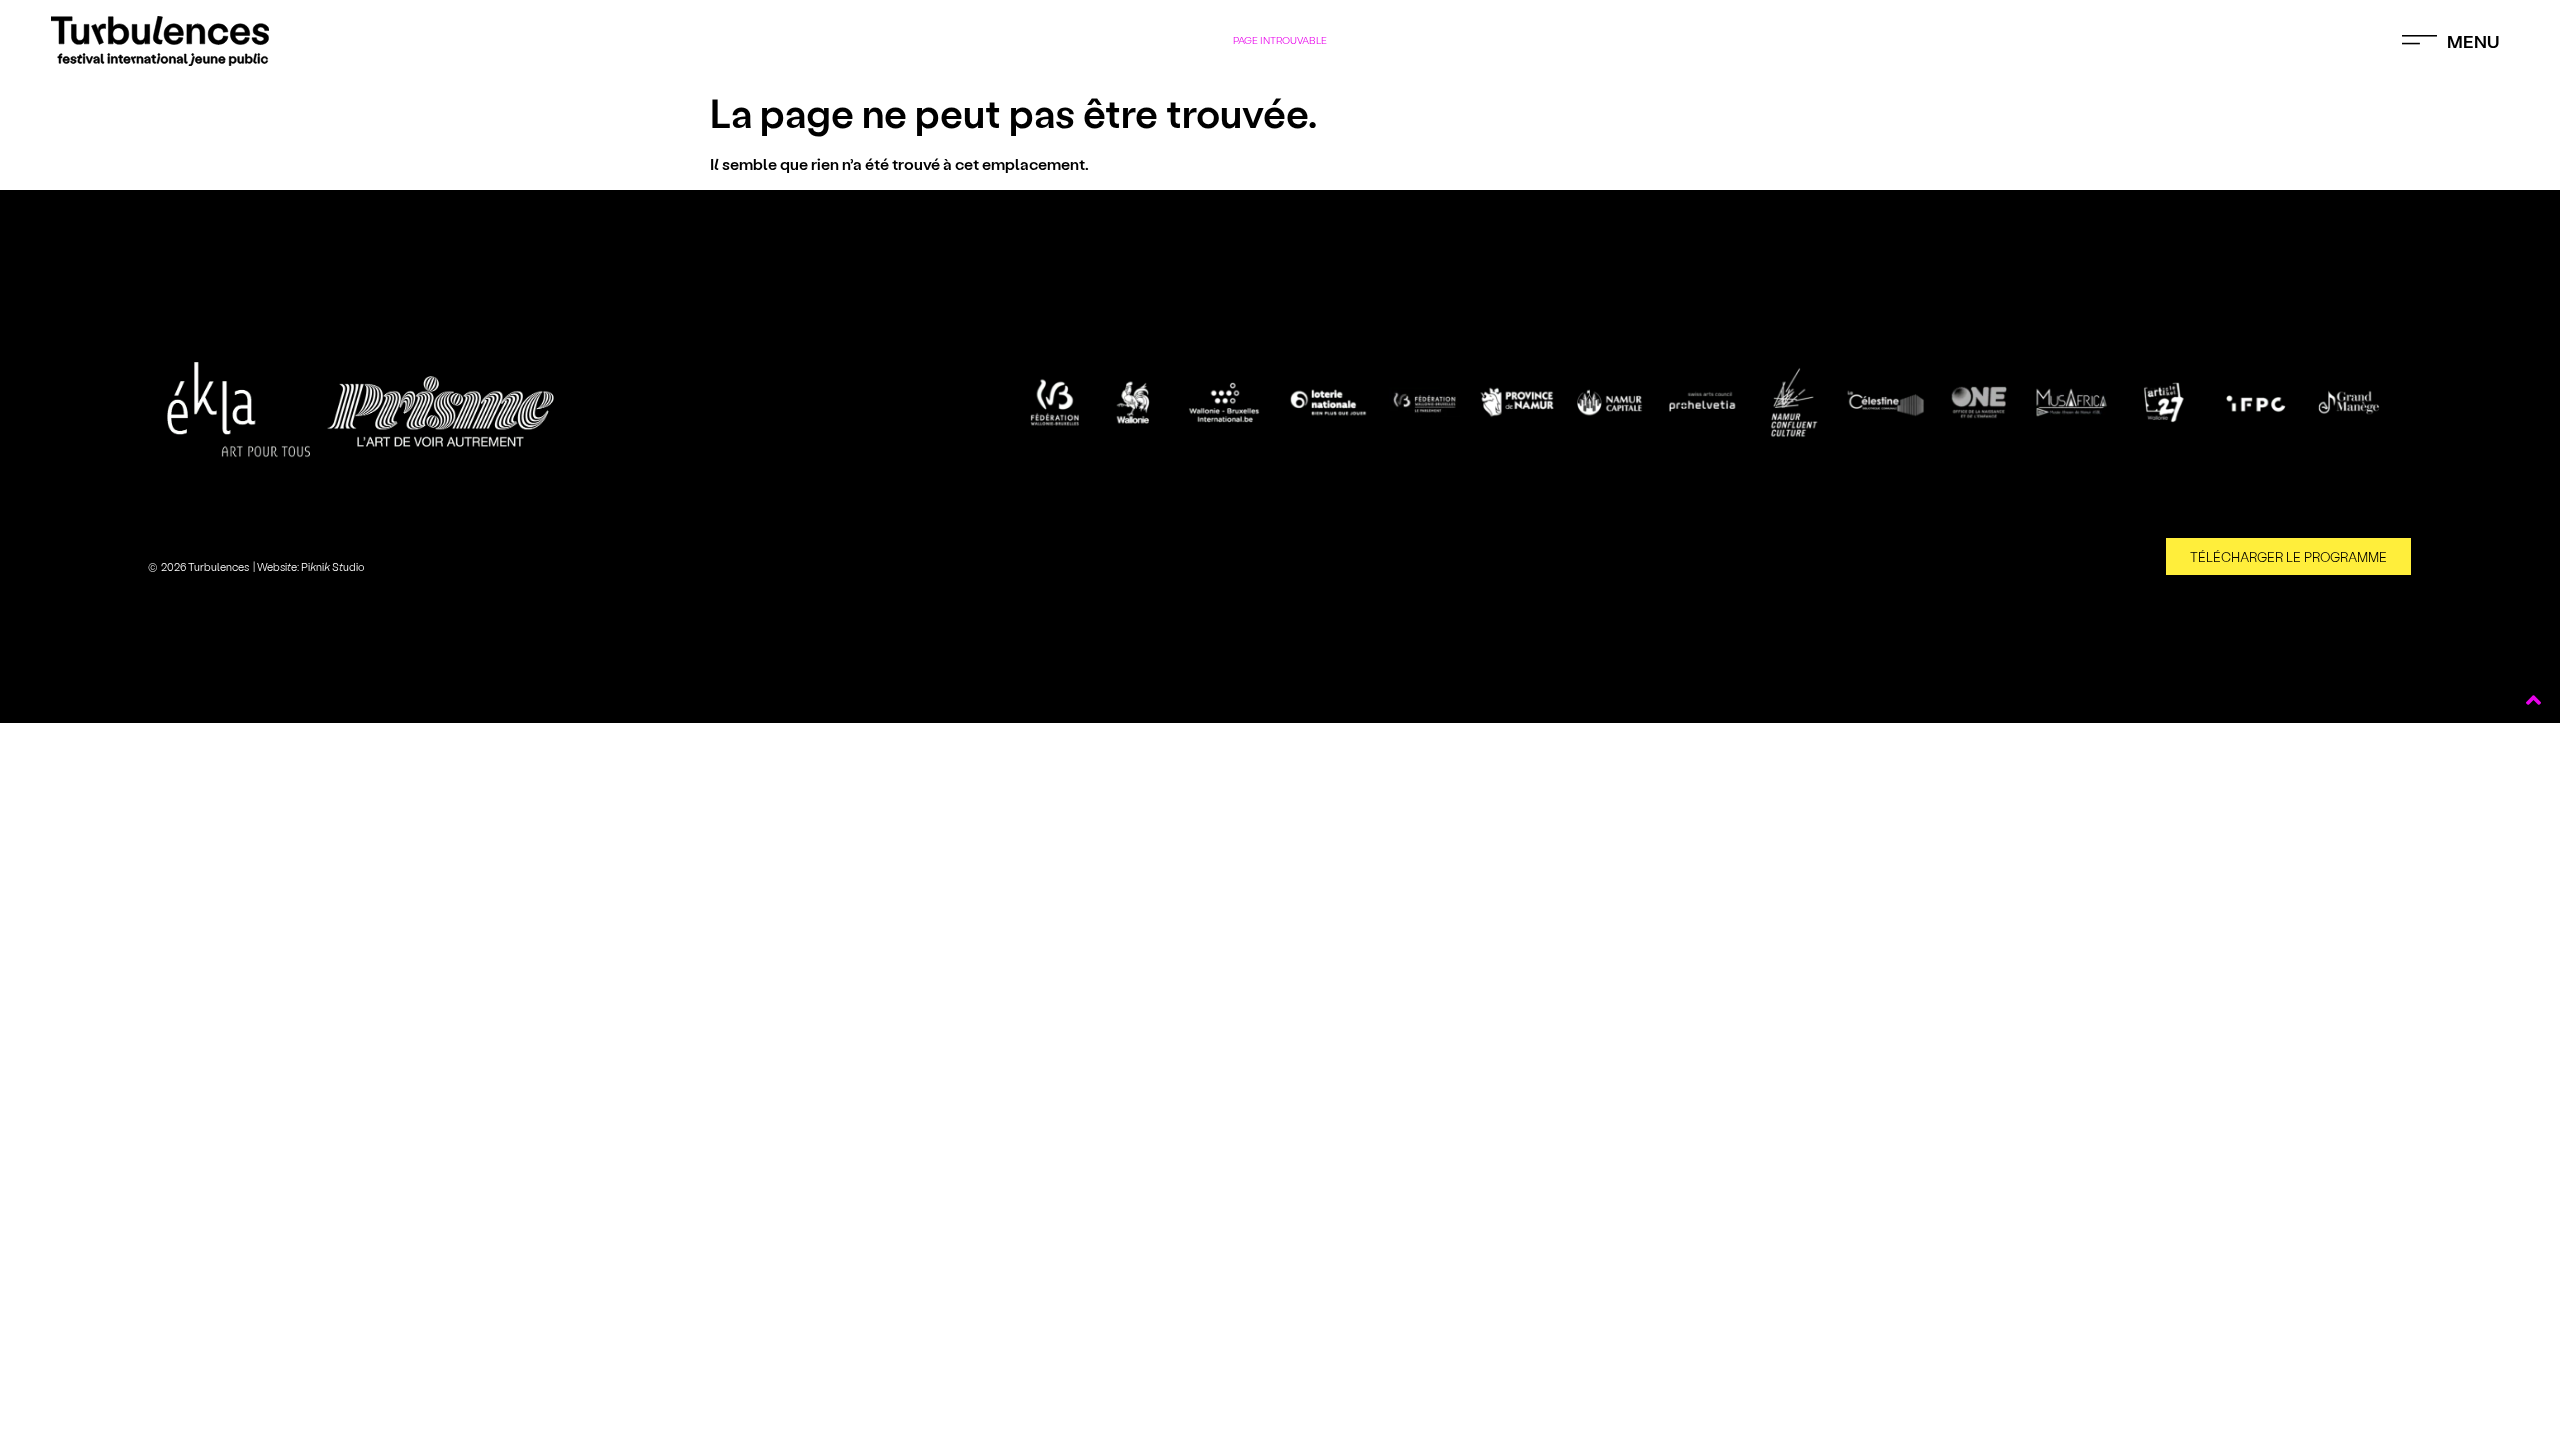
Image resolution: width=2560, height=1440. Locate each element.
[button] (2450, 40)
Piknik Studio (332, 566)
